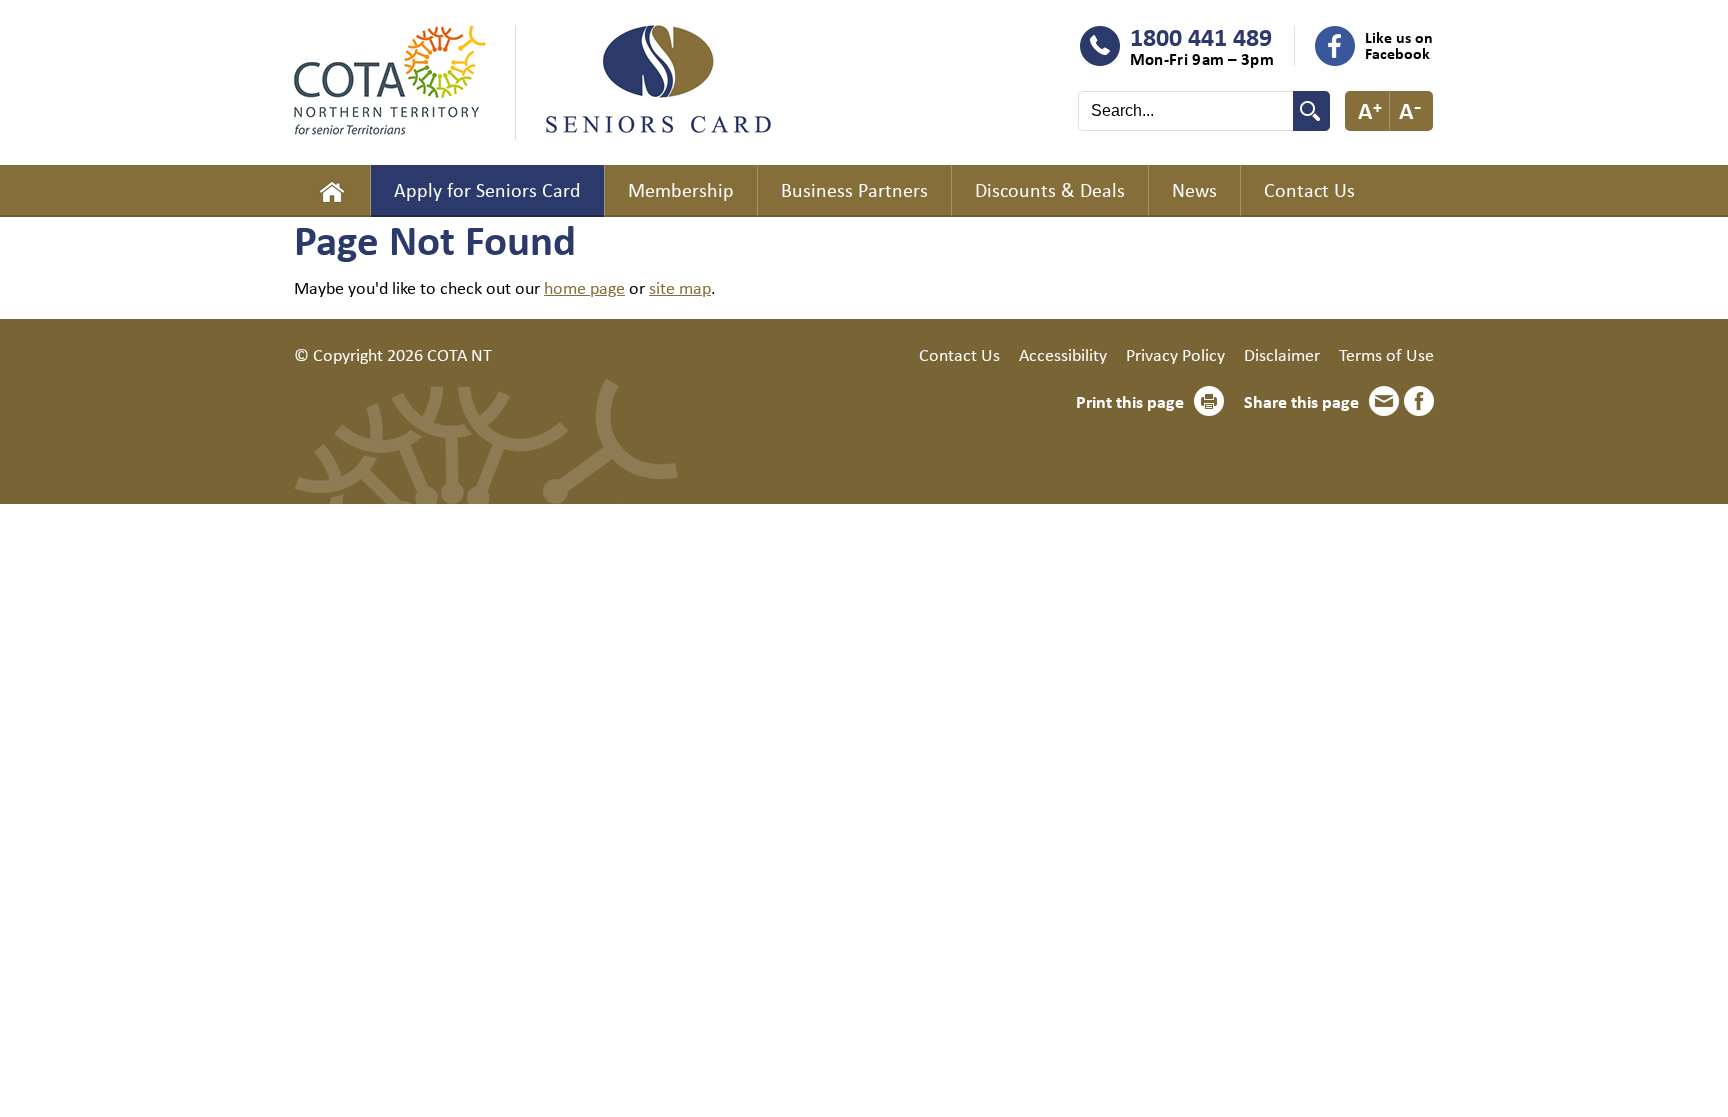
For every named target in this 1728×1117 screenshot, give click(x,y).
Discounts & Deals (1050, 189)
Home (332, 191)
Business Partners (854, 189)
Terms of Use (1386, 354)
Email (1384, 401)
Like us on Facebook (1399, 45)
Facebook (1419, 401)
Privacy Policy (1175, 354)
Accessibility (1063, 354)
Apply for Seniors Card (487, 189)
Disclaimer (1282, 354)
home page (584, 287)
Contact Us (1309, 189)
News (1194, 189)
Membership (681, 189)
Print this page (1130, 401)
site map (680, 287)
